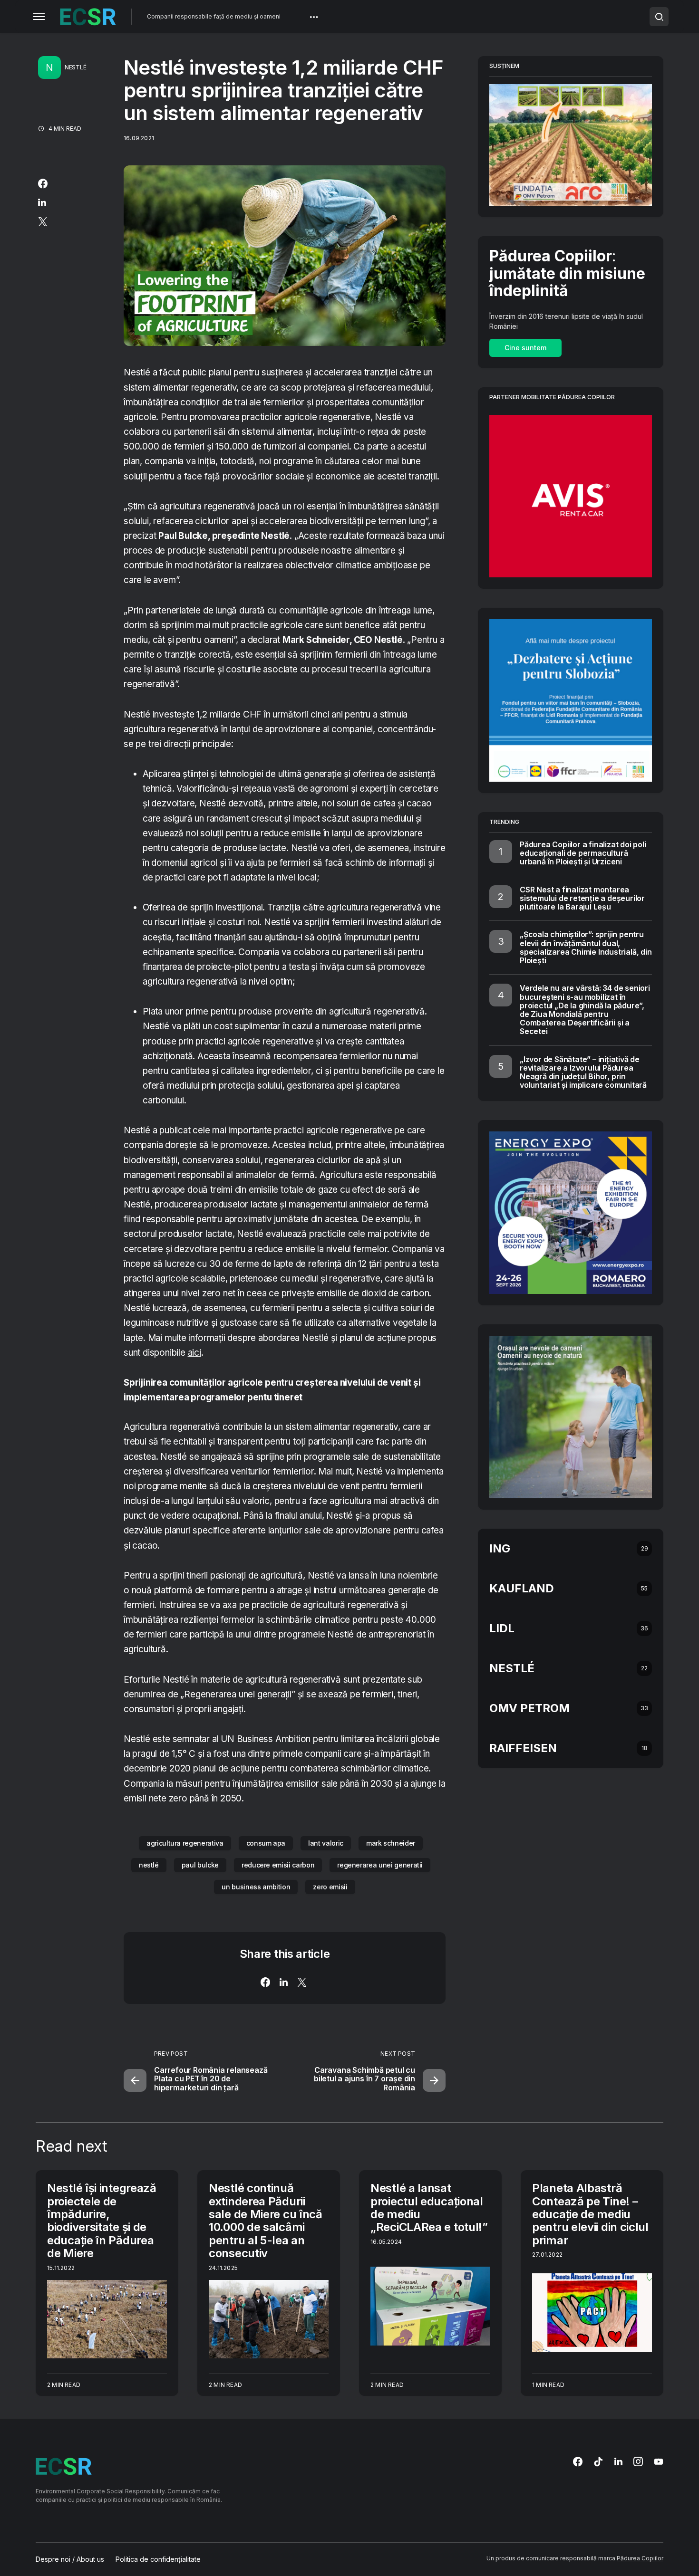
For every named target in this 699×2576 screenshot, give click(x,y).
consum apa (266, 1843)
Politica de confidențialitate (158, 2559)
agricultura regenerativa (185, 1843)
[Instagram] (638, 2461)
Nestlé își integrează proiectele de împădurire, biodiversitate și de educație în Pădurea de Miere (102, 2221)
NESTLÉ (75, 67)
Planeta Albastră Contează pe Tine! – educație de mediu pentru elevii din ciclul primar (590, 2214)
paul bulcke (200, 1865)
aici (194, 1353)
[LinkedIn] (618, 2461)
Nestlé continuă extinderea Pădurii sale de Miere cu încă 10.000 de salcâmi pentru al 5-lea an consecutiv (266, 2221)
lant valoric (326, 1843)
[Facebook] (578, 2461)
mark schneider (391, 1843)
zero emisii (330, 1887)
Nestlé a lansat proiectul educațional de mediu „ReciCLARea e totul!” (429, 2207)
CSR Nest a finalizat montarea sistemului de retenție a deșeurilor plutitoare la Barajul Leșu (582, 898)
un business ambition (256, 1887)
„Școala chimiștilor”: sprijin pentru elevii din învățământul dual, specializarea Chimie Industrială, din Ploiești (586, 947)
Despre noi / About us (70, 2559)
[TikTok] (598, 2461)
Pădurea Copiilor (640, 2558)
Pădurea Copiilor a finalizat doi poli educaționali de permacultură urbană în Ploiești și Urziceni (583, 853)
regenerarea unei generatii (380, 1865)
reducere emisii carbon (278, 1865)
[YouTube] (659, 2461)
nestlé (149, 1865)
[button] (39, 17)
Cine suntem (525, 348)
